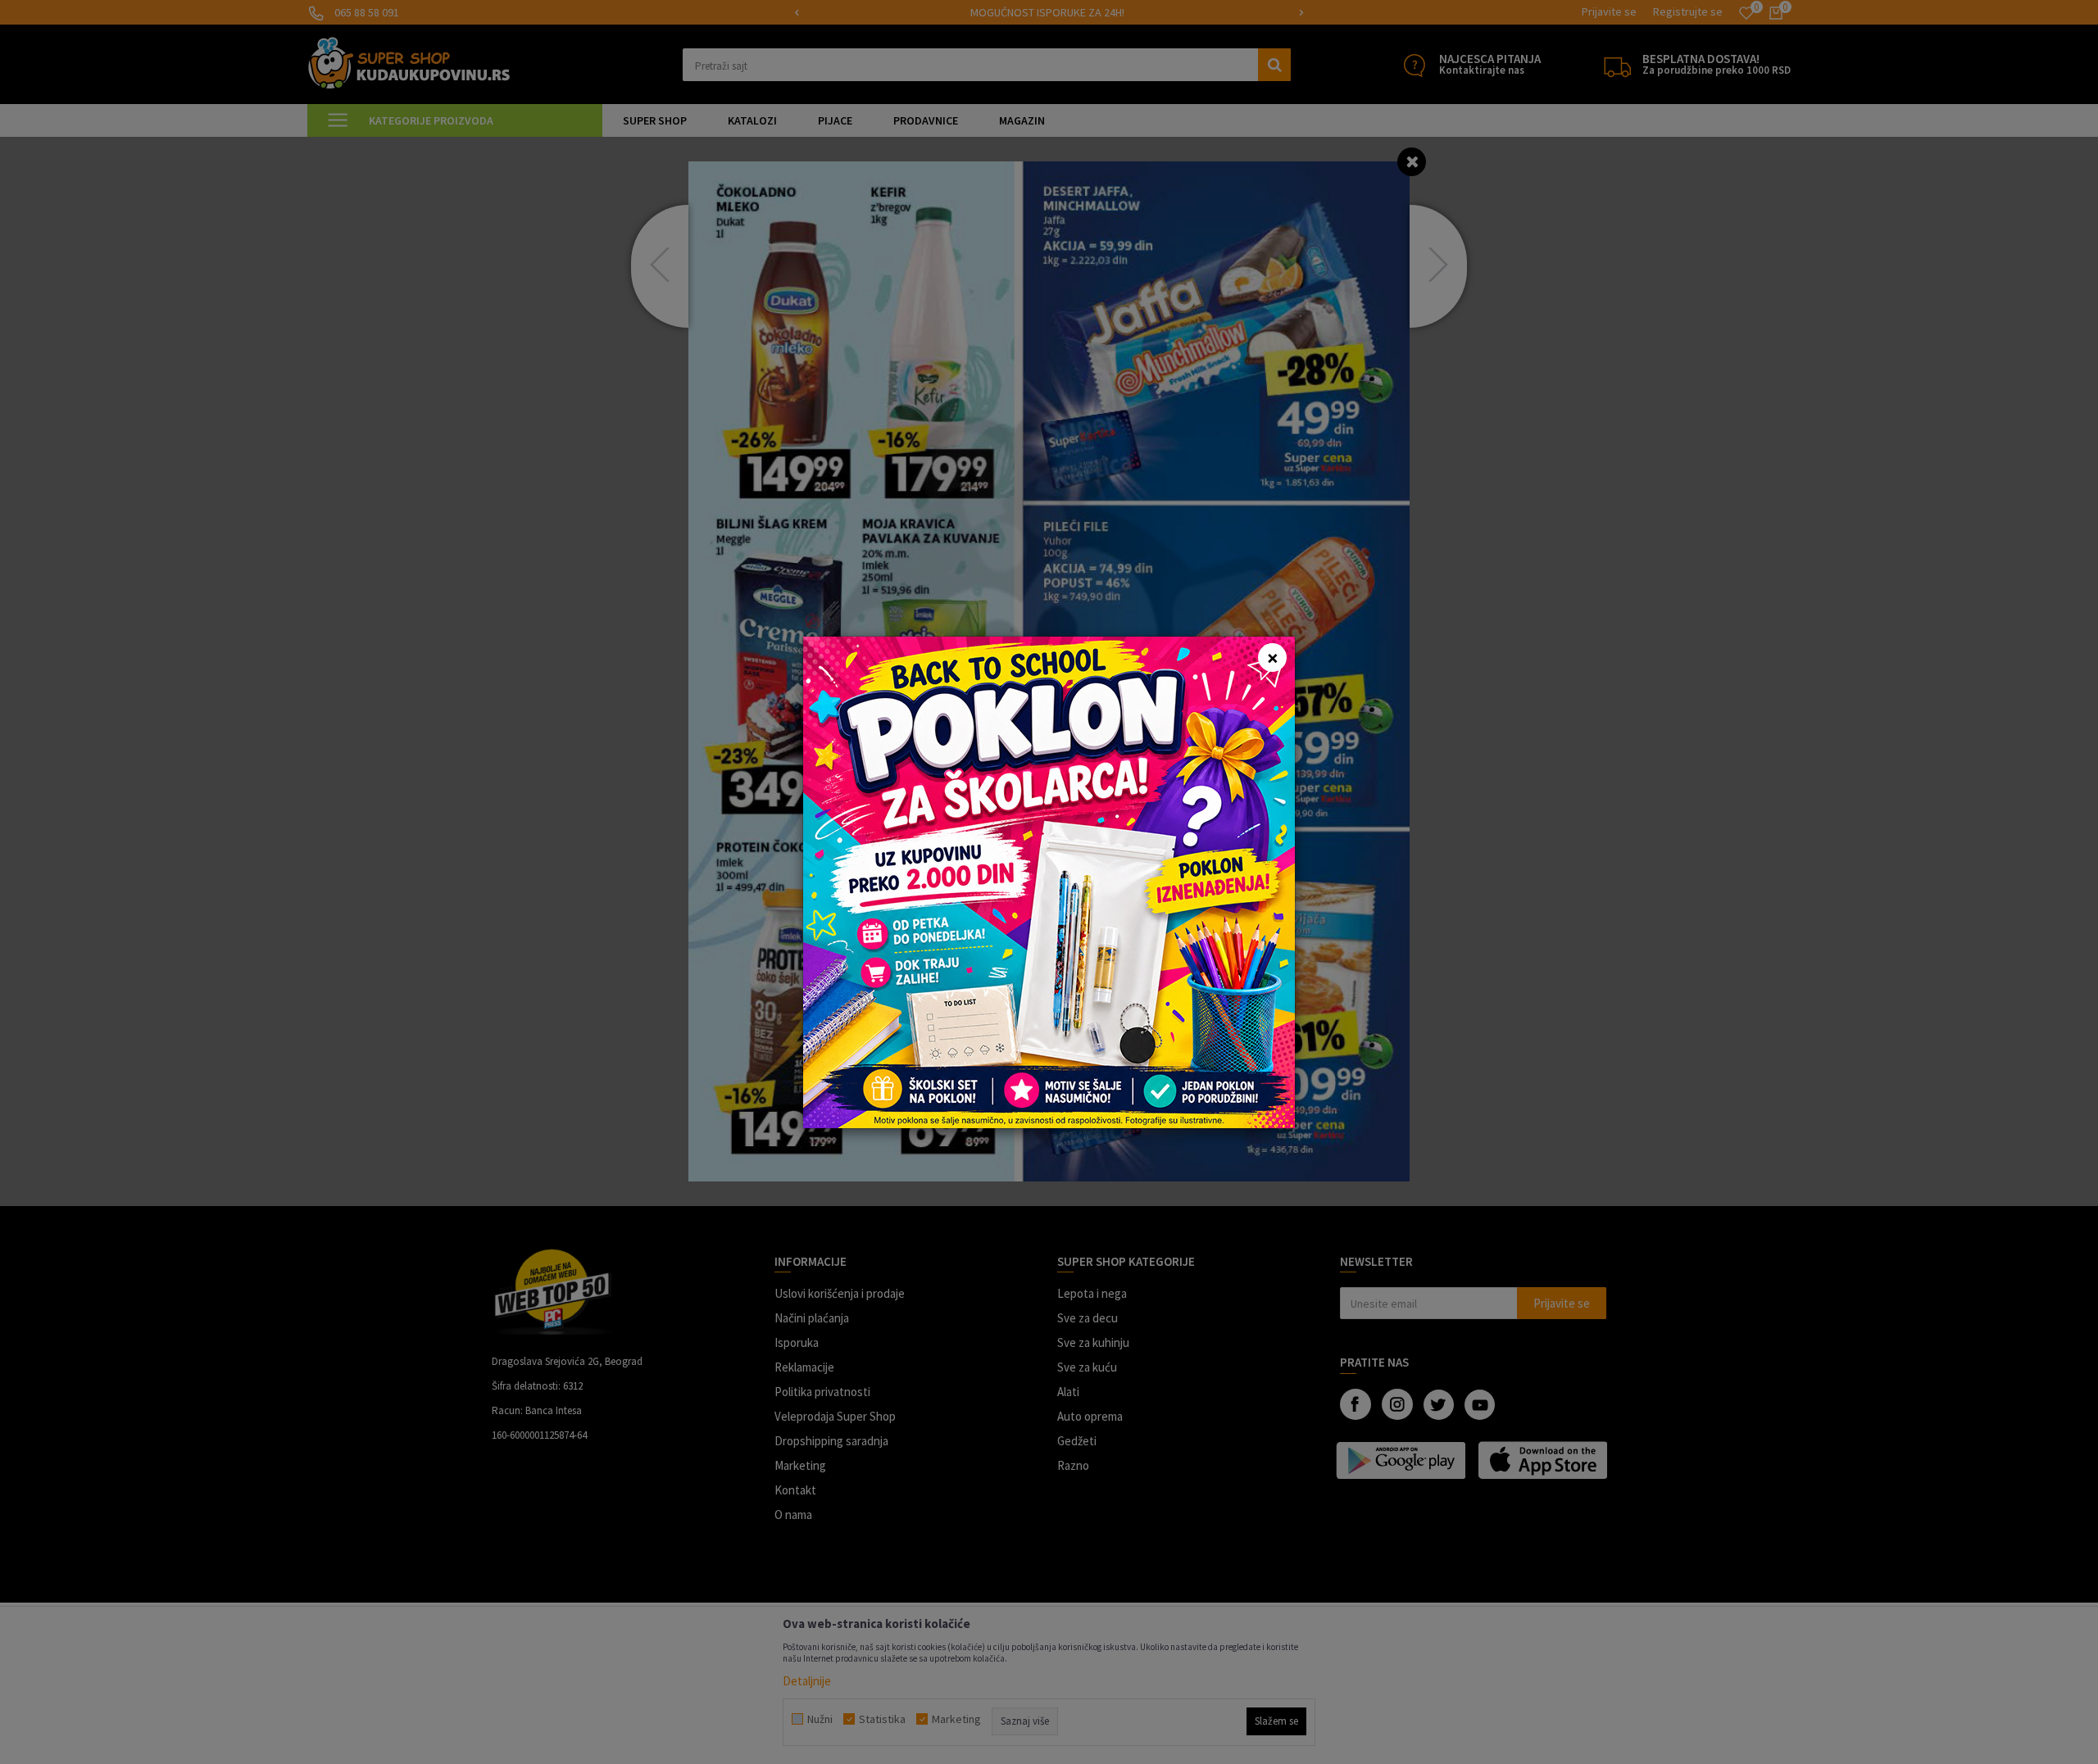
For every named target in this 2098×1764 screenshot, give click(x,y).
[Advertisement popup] (1049, 880)
